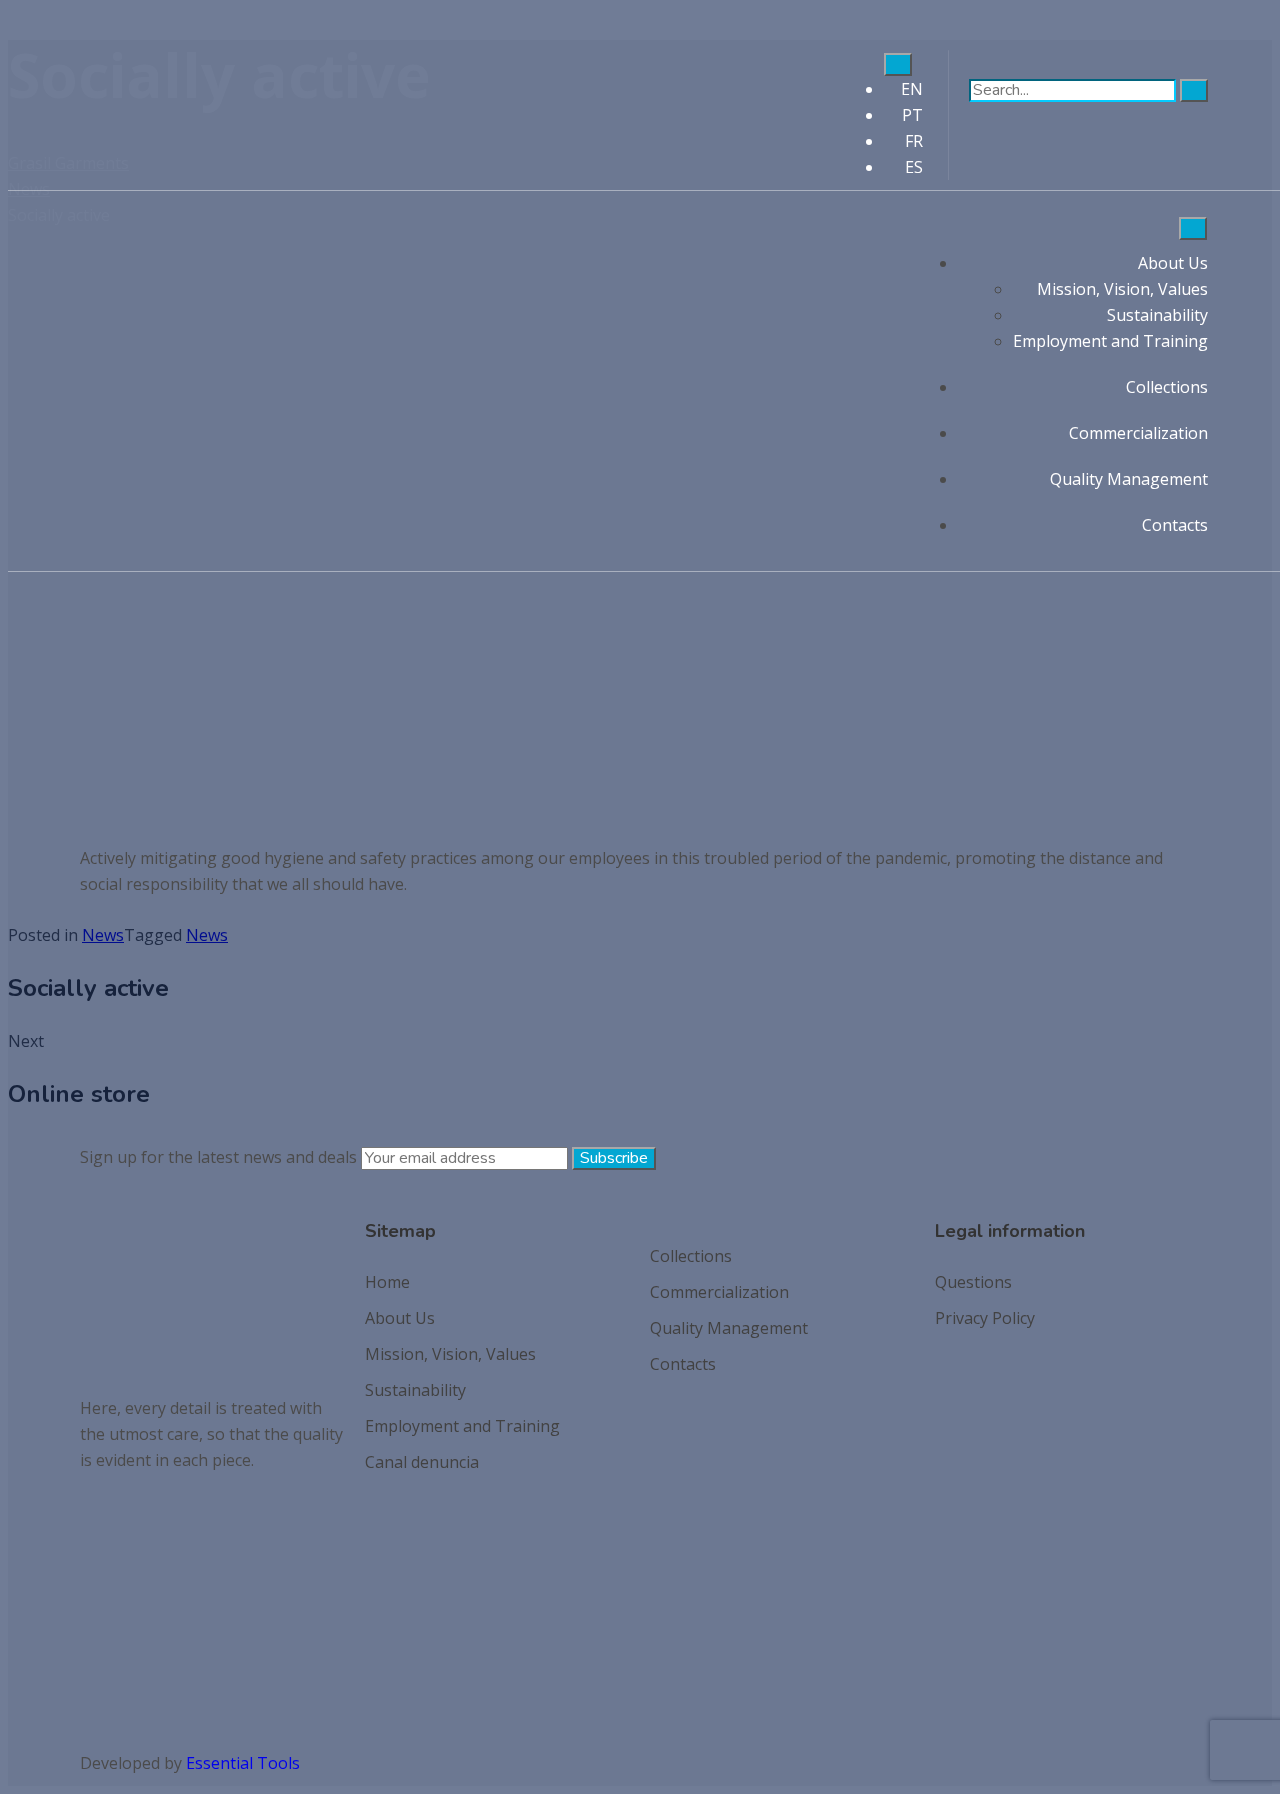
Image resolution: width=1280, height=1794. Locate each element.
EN (912, 89)
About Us (1173, 263)
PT (912, 115)
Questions (973, 1282)
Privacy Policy (985, 1318)
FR (914, 141)
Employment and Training (1110, 341)
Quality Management (1129, 479)
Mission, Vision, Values (1122, 289)
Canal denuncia (422, 1462)
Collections (1167, 387)
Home (387, 1282)
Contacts (1175, 525)
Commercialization (1138, 433)
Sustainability (1157, 315)
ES (914, 167)
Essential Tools (243, 1763)
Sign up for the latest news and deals (218, 1157)
